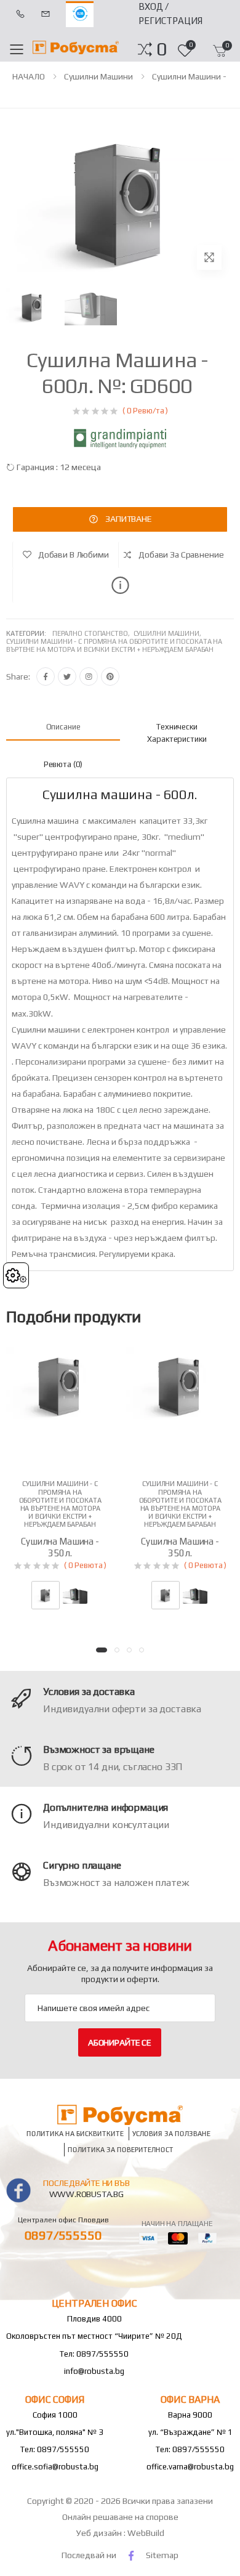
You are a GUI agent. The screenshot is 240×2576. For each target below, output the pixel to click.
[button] (162, 49)
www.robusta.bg (86, 2194)
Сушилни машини (98, 76)
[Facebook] (46, 677)
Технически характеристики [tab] (177, 733)
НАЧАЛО (29, 76)
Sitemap (162, 2555)
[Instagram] (89, 677)
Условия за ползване (171, 2134)
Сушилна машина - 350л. (60, 1547)
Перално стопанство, (93, 633)
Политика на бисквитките (75, 2134)
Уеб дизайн (100, 2533)
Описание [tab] (63, 727)
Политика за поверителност (121, 2150)
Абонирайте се (120, 2042)
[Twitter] (67, 677)
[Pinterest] (110, 677)
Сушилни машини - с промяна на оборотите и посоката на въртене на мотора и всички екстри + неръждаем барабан (114, 645)
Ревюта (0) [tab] (63, 764)
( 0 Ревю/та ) (145, 411)
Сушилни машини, (168, 633)
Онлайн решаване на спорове (120, 2517)
